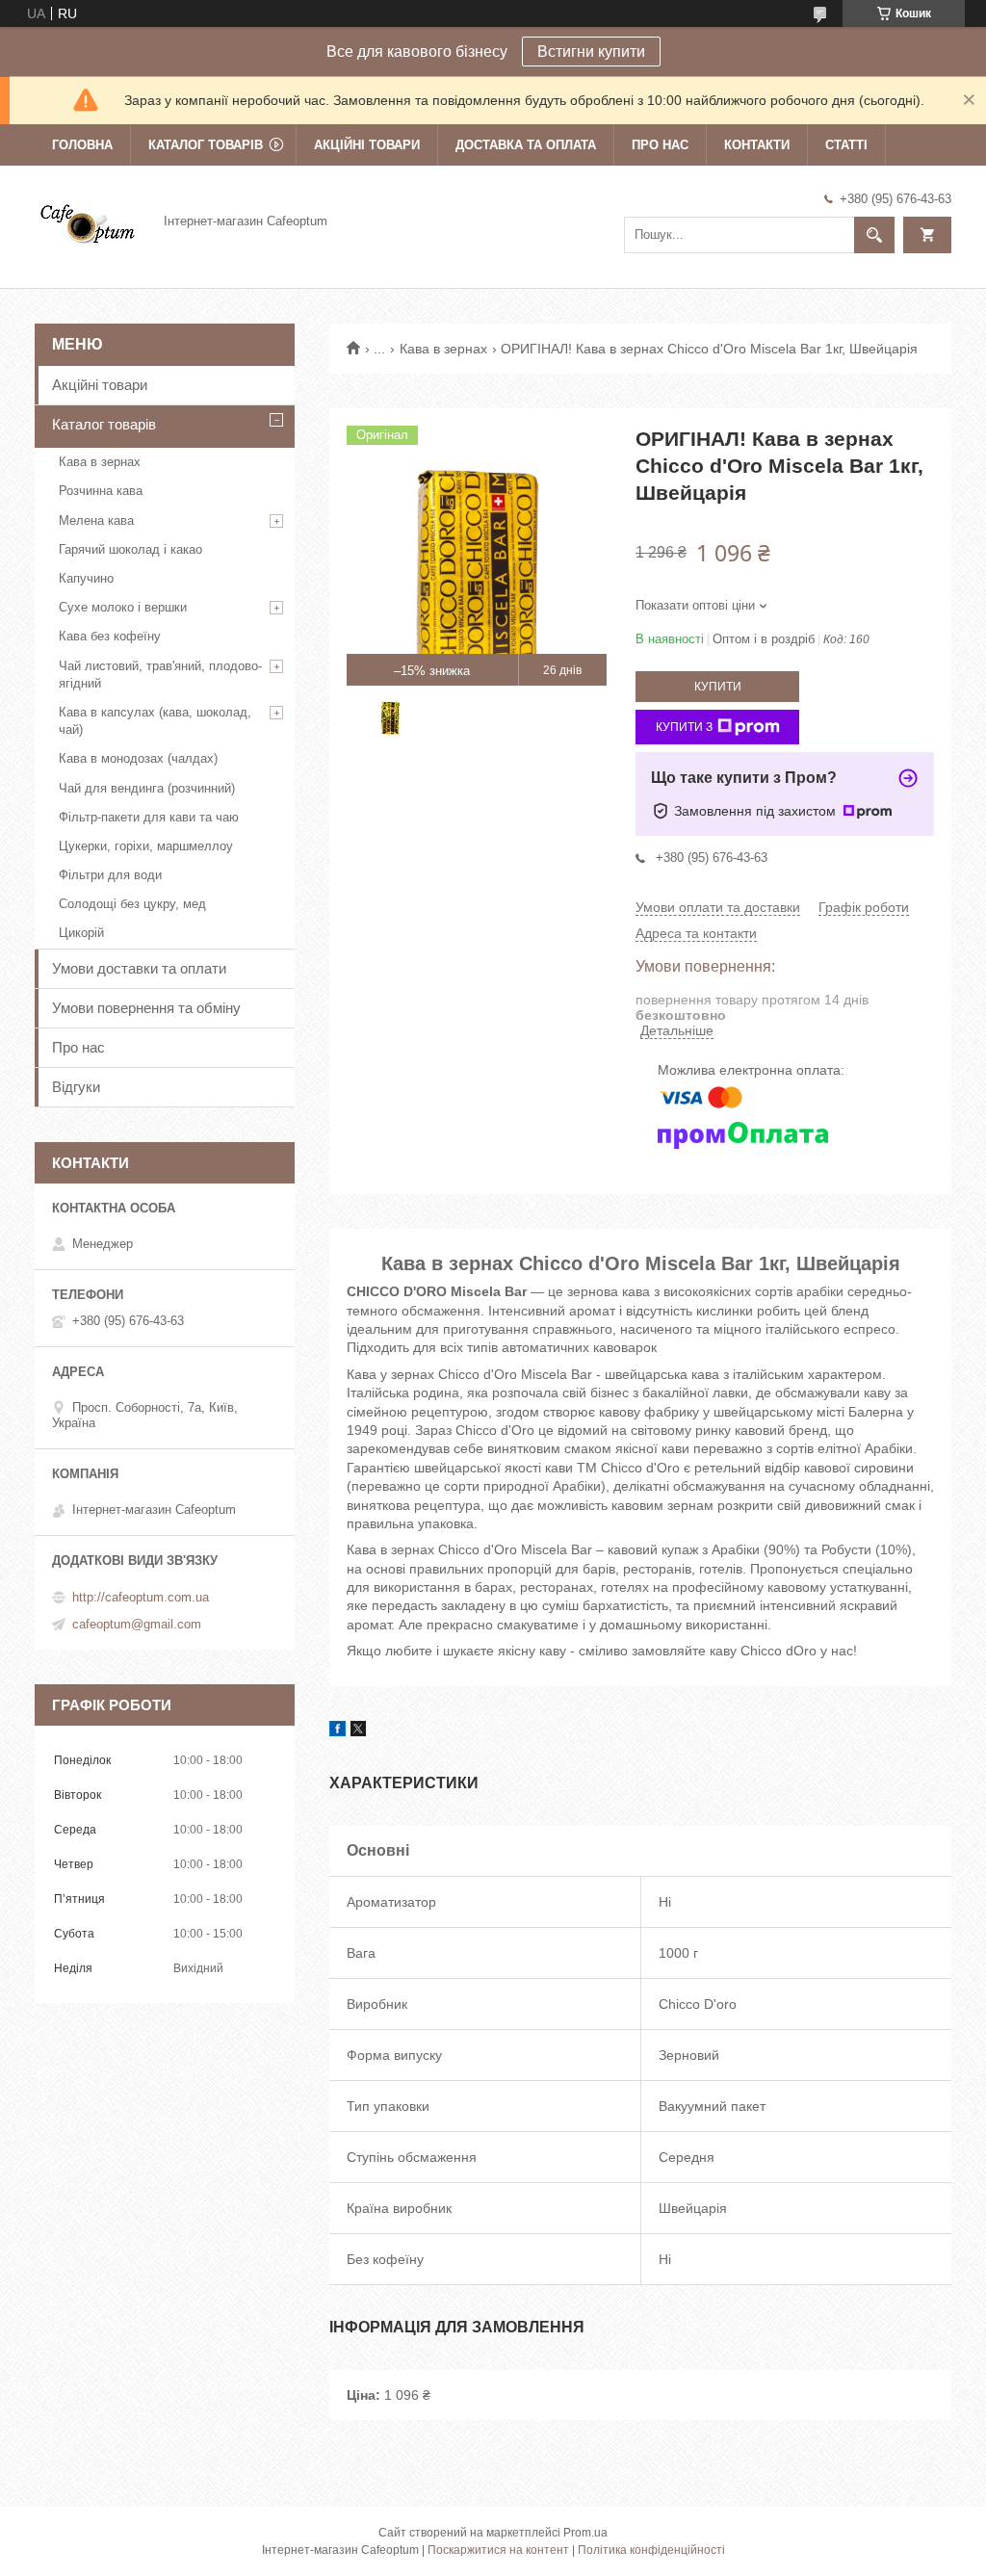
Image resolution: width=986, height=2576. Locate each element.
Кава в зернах (443, 349)
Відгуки (76, 1087)
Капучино (86, 578)
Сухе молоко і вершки (123, 607)
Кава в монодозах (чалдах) (138, 758)
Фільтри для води (110, 875)
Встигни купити (591, 52)
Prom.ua (585, 2533)
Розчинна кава (101, 491)
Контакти (757, 145)
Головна (82, 145)
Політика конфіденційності (651, 2550)
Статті (846, 145)
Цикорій (81, 933)
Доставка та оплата (526, 145)
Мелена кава (96, 520)
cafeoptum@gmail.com (137, 1624)
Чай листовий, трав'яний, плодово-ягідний (160, 675)
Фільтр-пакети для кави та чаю (149, 817)
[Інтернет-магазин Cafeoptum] (88, 221)
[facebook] (337, 1731)
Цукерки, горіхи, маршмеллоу (146, 846)
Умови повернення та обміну (146, 1008)
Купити (718, 687)
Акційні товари (367, 145)
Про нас (660, 145)
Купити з (684, 727)
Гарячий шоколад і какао (130, 549)
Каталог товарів (206, 145)
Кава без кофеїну (110, 636)
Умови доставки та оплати (139, 968)
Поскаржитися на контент (498, 2550)
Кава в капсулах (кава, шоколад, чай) (155, 721)
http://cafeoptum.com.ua (141, 1597)
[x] (358, 1731)
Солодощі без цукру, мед (132, 904)
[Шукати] (874, 235)
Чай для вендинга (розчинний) (147, 788)
